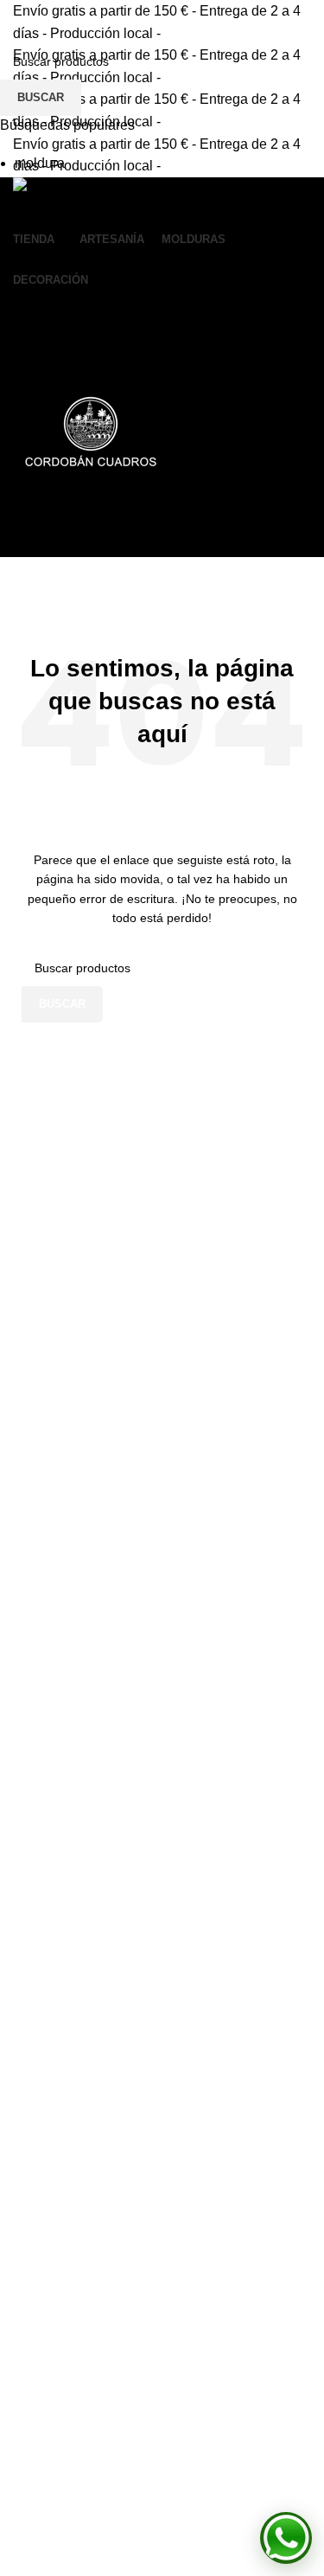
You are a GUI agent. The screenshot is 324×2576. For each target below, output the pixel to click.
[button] (286, 2538)
